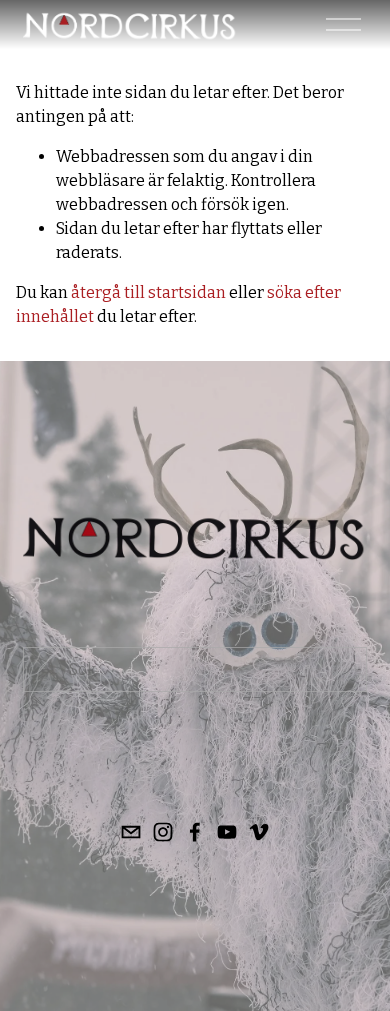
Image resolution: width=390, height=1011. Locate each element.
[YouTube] (227, 832)
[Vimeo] (259, 832)
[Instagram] (163, 832)
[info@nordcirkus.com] (131, 832)
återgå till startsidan (148, 292)
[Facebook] (195, 832)
